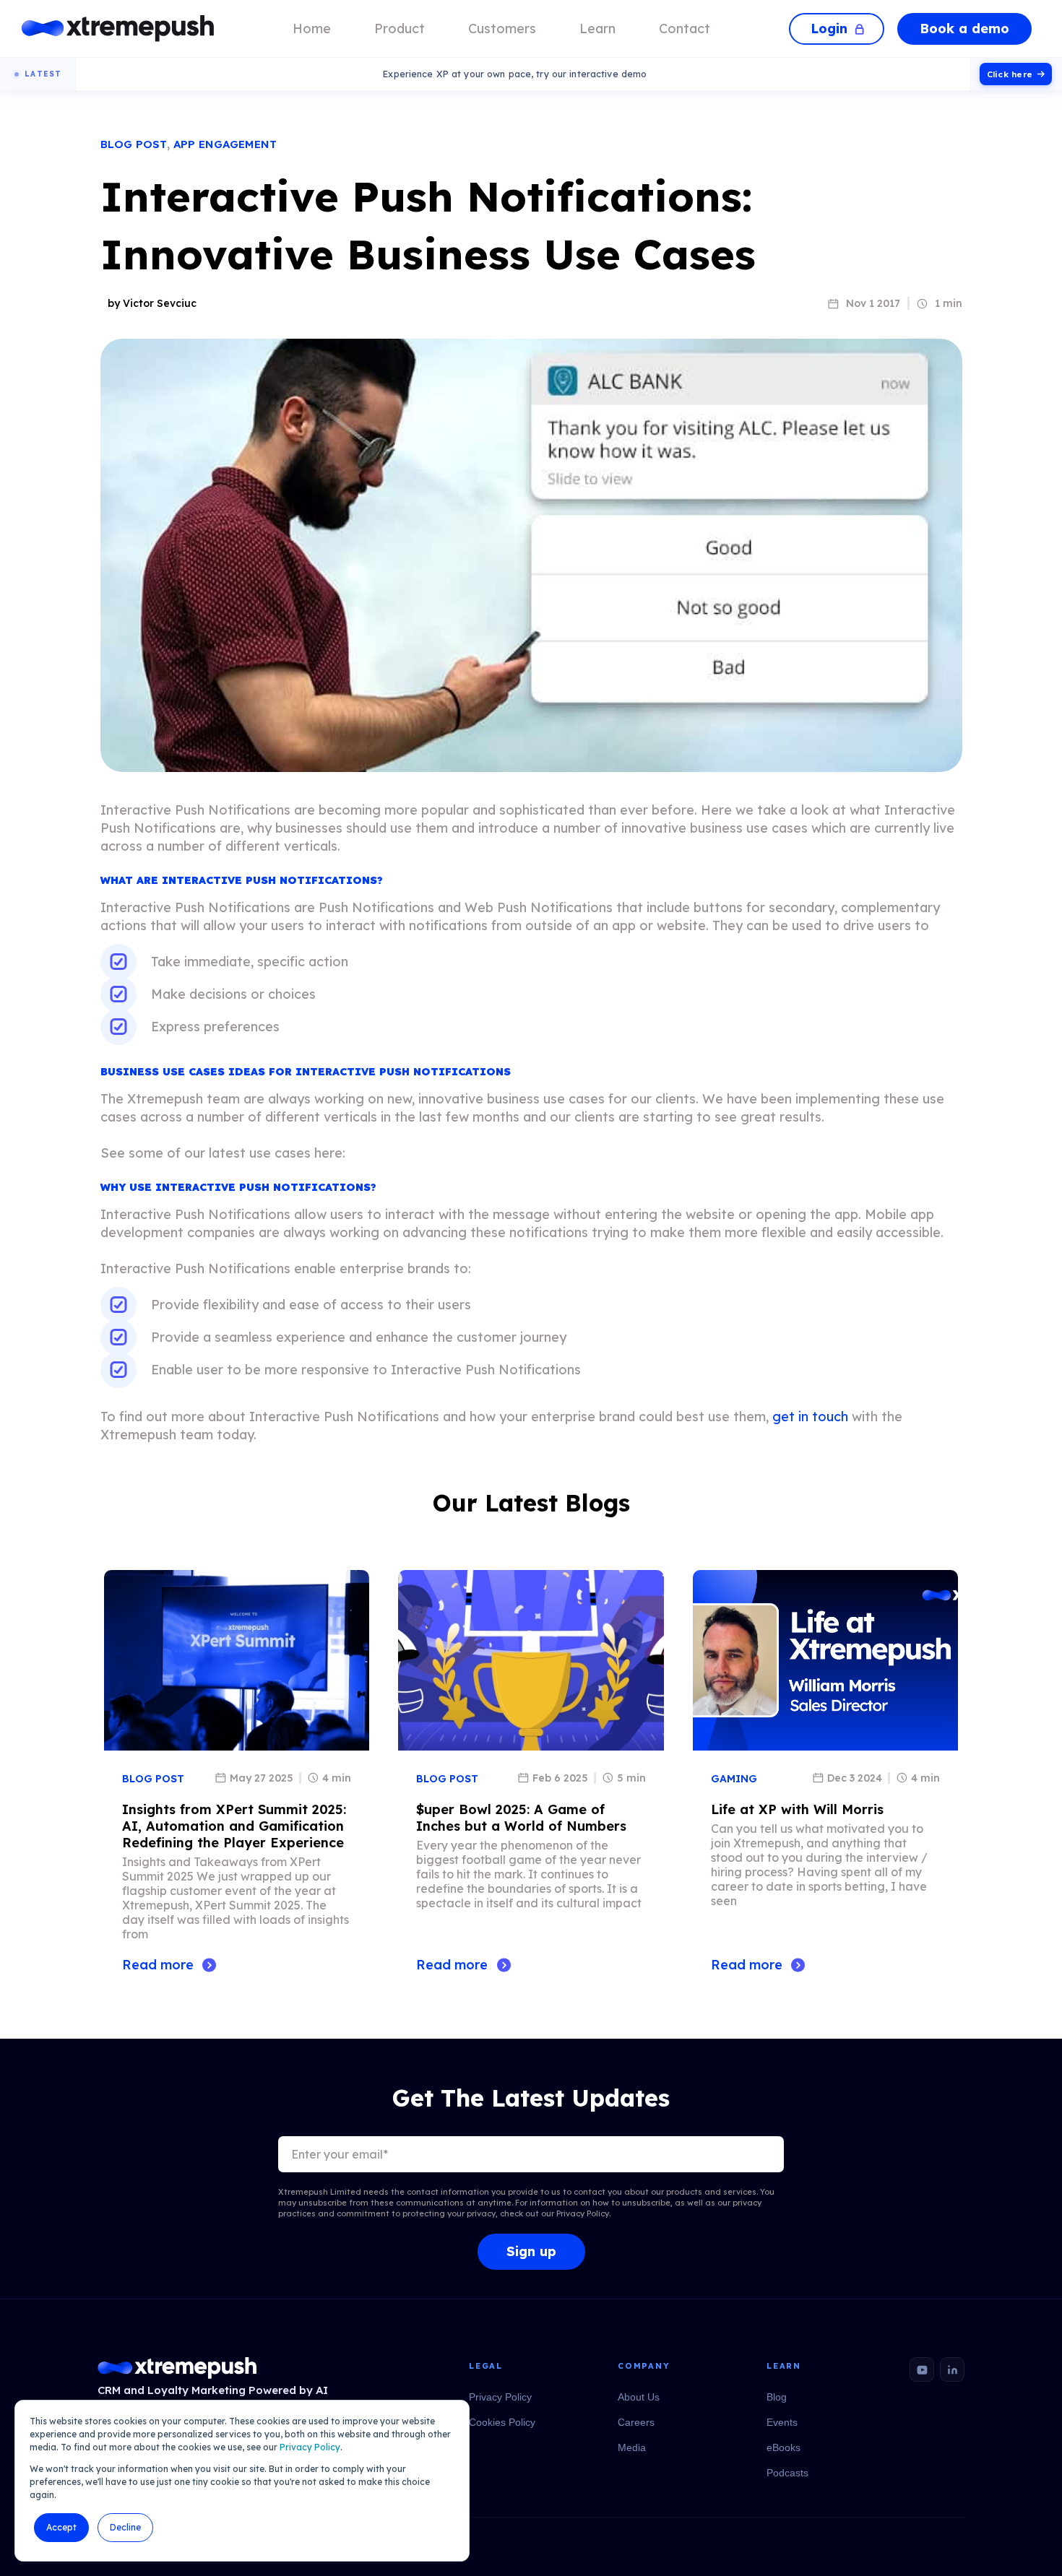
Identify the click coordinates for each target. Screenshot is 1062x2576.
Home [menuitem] (312, 29)
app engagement (225, 144)
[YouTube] (922, 2369)
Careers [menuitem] (636, 2422)
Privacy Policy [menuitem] (500, 2397)
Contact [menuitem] (685, 29)
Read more (158, 1965)
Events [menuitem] (782, 2422)
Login (829, 29)
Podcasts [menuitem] (787, 2473)
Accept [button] (61, 2527)
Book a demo (964, 29)
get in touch (810, 1417)
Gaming (734, 1779)
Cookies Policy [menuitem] (502, 2422)
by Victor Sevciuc (152, 303)
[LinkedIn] (952, 2369)
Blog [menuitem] (777, 2397)
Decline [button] (125, 2527)
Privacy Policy (310, 2447)
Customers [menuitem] (502, 29)
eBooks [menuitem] (783, 2447)
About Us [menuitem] (639, 2397)
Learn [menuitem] (597, 29)
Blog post (134, 144)
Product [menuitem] (400, 29)
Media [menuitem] (632, 2447)
